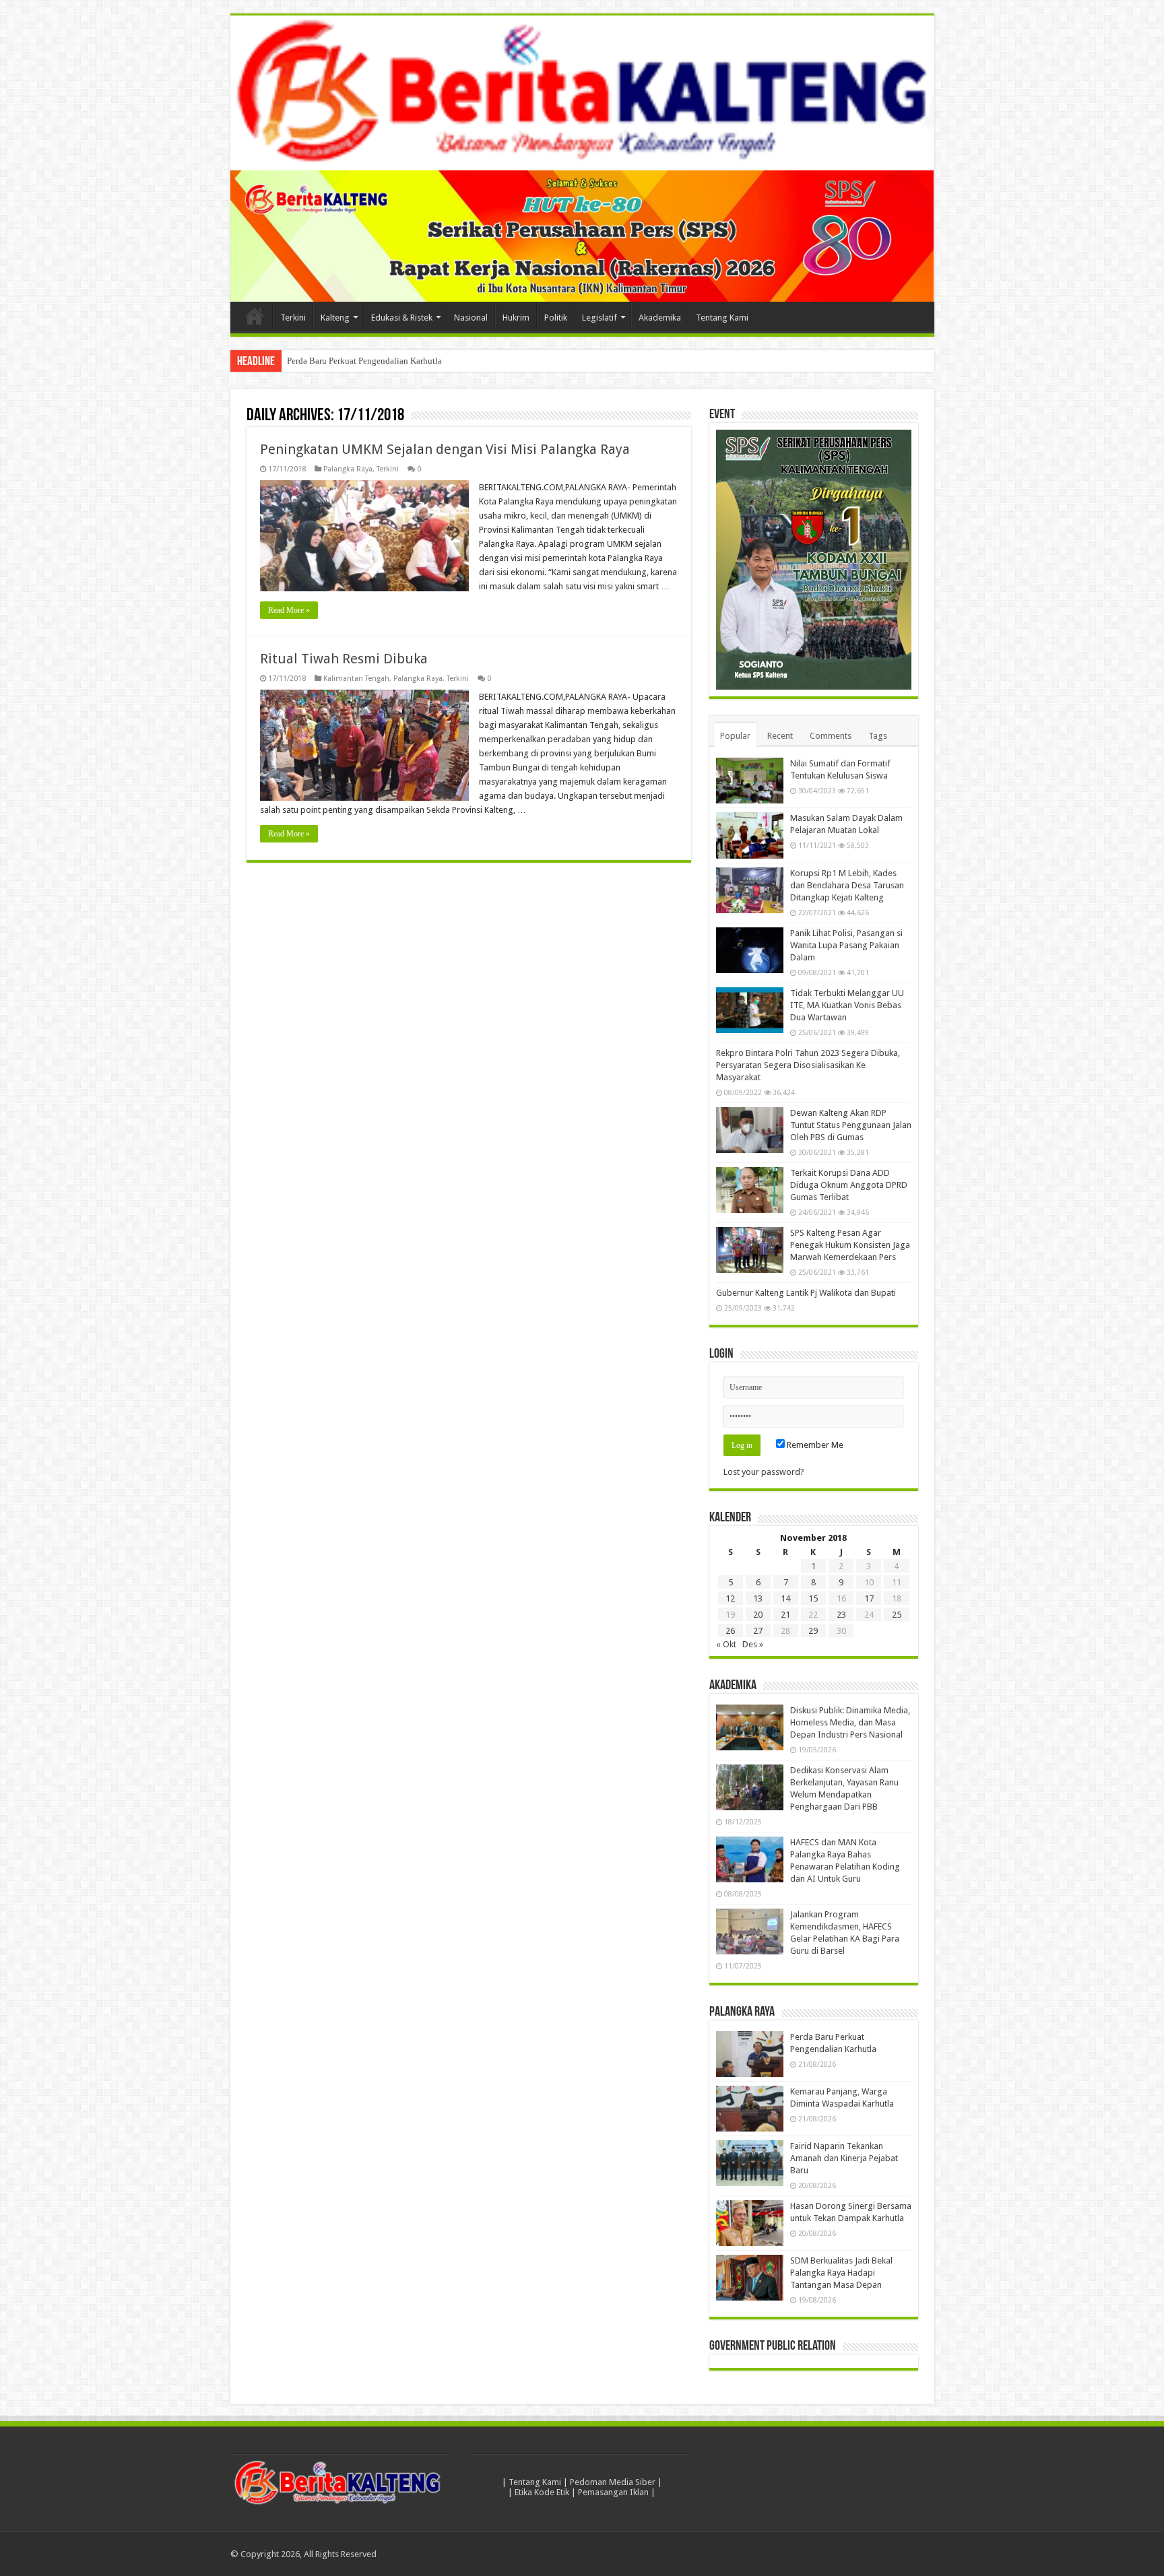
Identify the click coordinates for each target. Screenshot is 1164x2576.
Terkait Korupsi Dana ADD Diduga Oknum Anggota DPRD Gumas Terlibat (849, 1185)
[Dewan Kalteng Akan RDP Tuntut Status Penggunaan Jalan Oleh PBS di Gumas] (750, 1130)
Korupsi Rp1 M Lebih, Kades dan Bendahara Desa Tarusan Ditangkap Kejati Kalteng (847, 885)
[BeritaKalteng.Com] (582, 93)
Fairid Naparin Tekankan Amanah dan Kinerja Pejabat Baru (844, 2158)
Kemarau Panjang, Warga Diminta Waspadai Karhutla (384, 361)
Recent (780, 736)
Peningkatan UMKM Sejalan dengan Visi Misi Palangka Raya (445, 449)
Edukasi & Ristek (402, 318)
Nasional (471, 318)
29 (813, 1631)
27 (758, 1631)
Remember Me (814, 1445)
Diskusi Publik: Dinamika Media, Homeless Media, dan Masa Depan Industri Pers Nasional (850, 1722)
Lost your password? (764, 1472)
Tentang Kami (722, 318)
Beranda (255, 316)
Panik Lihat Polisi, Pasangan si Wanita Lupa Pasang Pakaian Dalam (846, 945)
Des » (753, 1644)
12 (730, 1598)
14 (785, 1598)
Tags (878, 736)
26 (730, 1631)
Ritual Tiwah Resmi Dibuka (344, 659)
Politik (556, 318)
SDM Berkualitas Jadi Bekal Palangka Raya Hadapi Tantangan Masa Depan (841, 2273)
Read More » (289, 610)
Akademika (660, 318)
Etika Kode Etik (542, 2492)
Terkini (293, 318)
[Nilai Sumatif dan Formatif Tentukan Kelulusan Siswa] (750, 781)
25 (897, 1615)
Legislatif (600, 318)
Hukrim (516, 318)
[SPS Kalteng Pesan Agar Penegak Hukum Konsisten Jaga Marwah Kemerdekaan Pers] (750, 1250)
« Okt (726, 1644)
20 (758, 1615)
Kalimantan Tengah (356, 679)
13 (758, 1598)
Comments (831, 736)
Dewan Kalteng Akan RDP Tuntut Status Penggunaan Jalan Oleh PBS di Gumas (851, 1125)
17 (869, 1598)
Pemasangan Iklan (613, 2492)
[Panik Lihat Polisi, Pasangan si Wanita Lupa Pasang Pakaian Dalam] (750, 950)
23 (841, 1615)
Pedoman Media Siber (613, 2482)
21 (785, 1615)
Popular (735, 736)
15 (813, 1598)
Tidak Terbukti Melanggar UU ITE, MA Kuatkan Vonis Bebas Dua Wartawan (847, 1005)
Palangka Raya (348, 469)
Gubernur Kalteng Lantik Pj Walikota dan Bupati (806, 1293)
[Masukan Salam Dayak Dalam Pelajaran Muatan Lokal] (750, 835)
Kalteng (335, 318)
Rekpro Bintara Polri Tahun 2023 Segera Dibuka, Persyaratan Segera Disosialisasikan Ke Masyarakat (808, 1065)
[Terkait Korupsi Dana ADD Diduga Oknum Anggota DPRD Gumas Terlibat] (750, 1190)
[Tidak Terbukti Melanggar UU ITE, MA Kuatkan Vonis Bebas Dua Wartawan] (750, 1010)
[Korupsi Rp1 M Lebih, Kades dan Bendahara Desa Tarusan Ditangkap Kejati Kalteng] (750, 890)
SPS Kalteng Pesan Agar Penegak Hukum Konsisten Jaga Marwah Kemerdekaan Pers (850, 1245)
